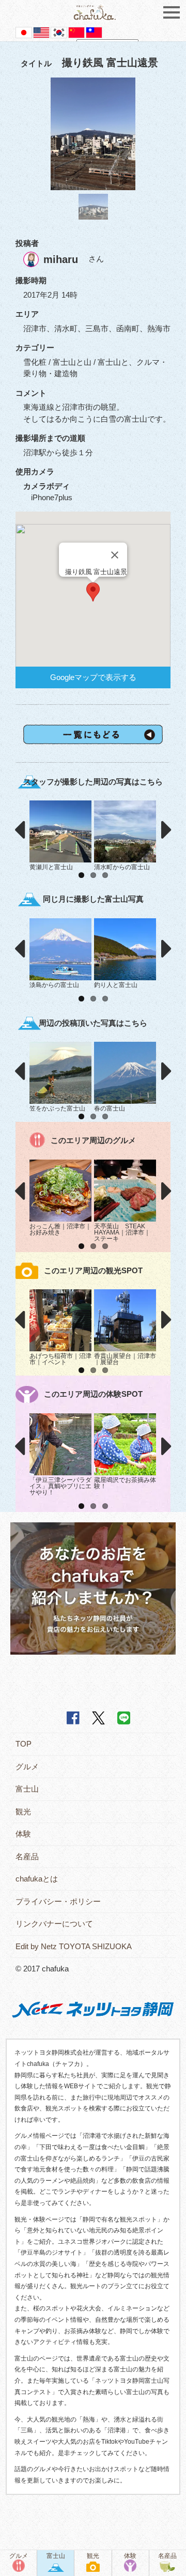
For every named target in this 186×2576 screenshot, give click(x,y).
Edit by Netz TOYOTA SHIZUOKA (74, 1946)
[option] (93, 134)
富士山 (27, 1789)
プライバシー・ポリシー (58, 1901)
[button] (93, 592)
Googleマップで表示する (93, 677)
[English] (41, 32)
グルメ (27, 1767)
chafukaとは (37, 1879)
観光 (23, 1811)
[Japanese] (24, 32)
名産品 (27, 1856)
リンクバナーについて (54, 1924)
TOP (24, 1744)
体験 (23, 1834)
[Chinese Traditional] (94, 32)
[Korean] (59, 32)
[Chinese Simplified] (76, 32)
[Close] (115, 555)
